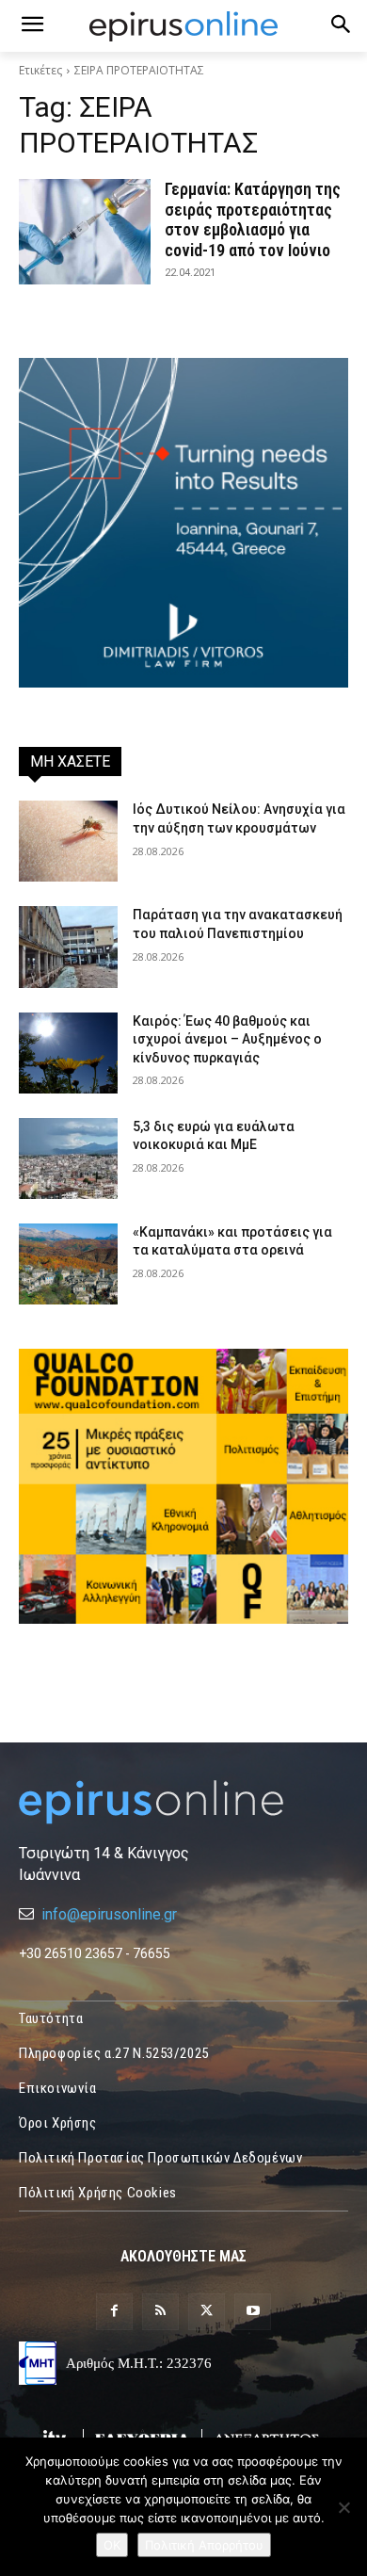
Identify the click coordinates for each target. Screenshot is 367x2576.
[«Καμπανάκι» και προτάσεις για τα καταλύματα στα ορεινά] (68, 1264)
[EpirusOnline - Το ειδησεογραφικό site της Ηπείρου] (183, 26)
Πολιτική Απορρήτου (204, 2545)
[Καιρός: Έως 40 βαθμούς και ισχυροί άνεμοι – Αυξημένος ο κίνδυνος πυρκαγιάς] (68, 1053)
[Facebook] (114, 2312)
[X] (207, 2312)
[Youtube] (253, 2312)
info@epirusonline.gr (109, 1914)
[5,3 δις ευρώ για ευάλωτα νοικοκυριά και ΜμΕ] (68, 1158)
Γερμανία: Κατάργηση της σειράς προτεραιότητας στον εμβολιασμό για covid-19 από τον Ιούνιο (253, 219)
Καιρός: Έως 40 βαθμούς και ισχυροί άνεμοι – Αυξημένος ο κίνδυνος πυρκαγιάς (227, 1039)
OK (112, 2545)
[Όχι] (343, 2507)
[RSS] (160, 2312)
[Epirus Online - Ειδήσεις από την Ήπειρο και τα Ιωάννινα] (183, 1802)
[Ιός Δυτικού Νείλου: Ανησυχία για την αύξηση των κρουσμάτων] (68, 841)
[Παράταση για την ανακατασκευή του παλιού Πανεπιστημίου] (68, 947)
